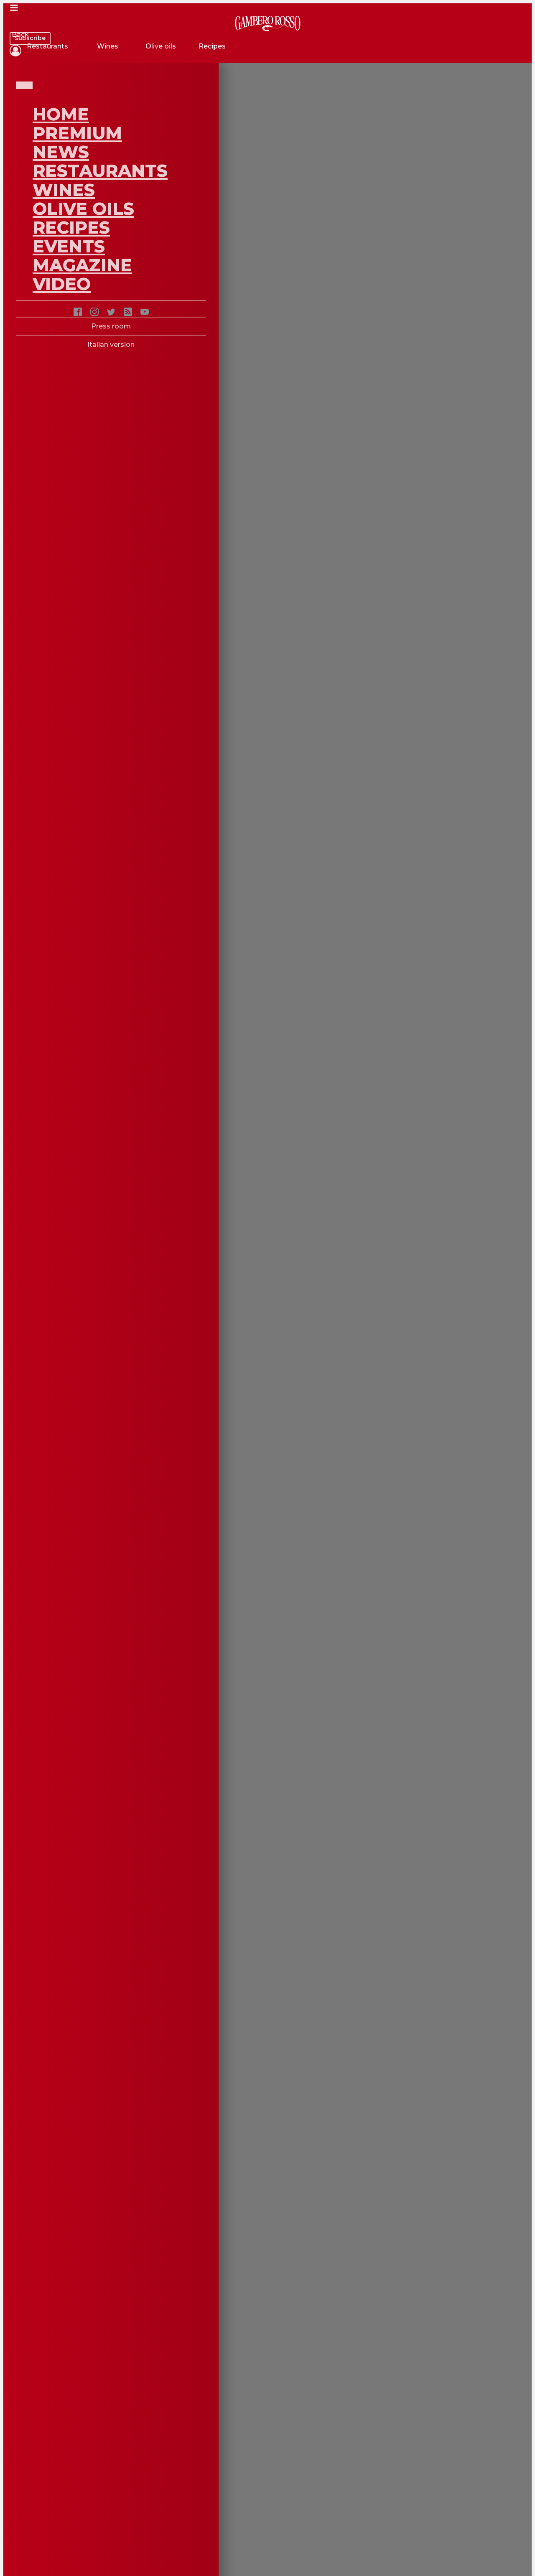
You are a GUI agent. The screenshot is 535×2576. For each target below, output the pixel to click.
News (61, 152)
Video (62, 284)
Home (61, 114)
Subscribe (30, 38)
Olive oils (83, 209)
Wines (64, 190)
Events (69, 246)
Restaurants (100, 171)
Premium (77, 133)
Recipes (71, 227)
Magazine (82, 265)
